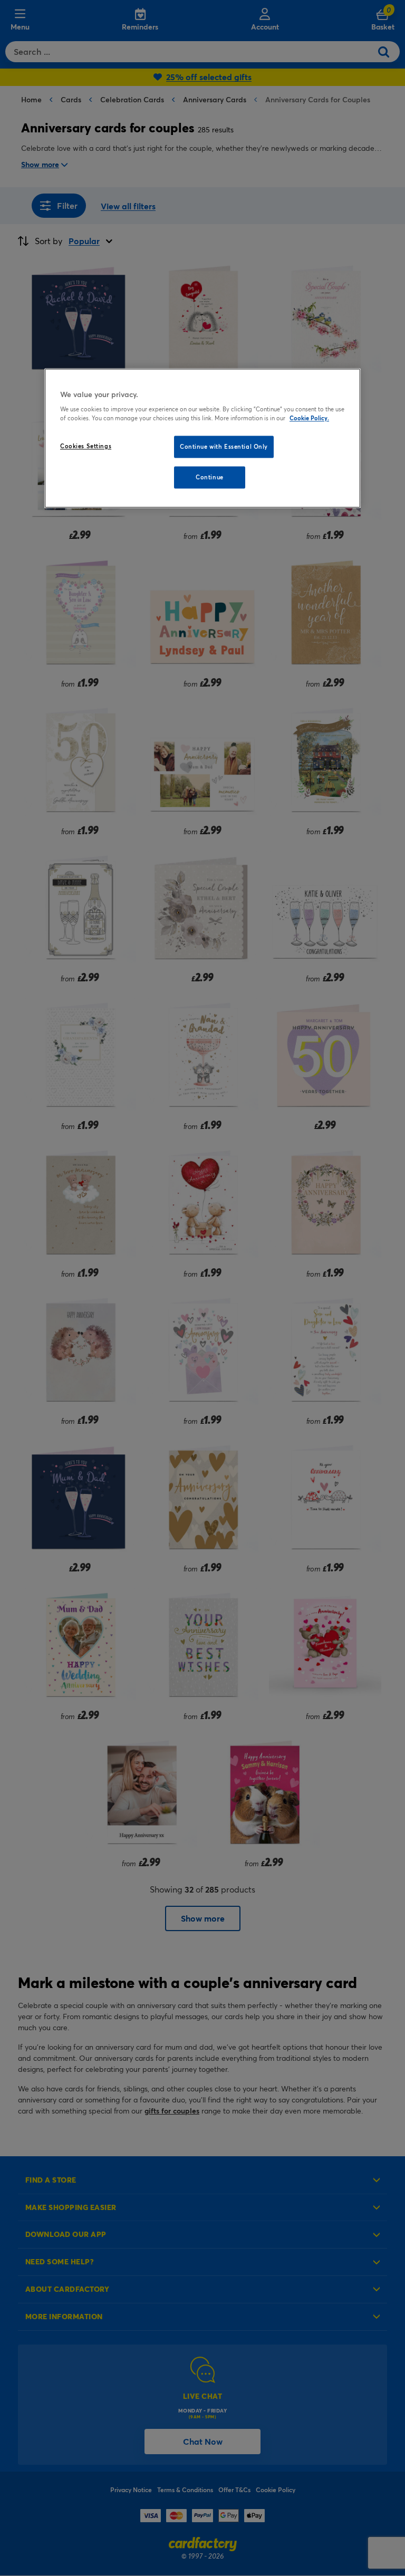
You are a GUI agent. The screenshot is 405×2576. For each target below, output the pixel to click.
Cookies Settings (86, 446)
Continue (210, 477)
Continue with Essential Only (224, 447)
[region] (202, 438)
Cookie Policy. (309, 418)
